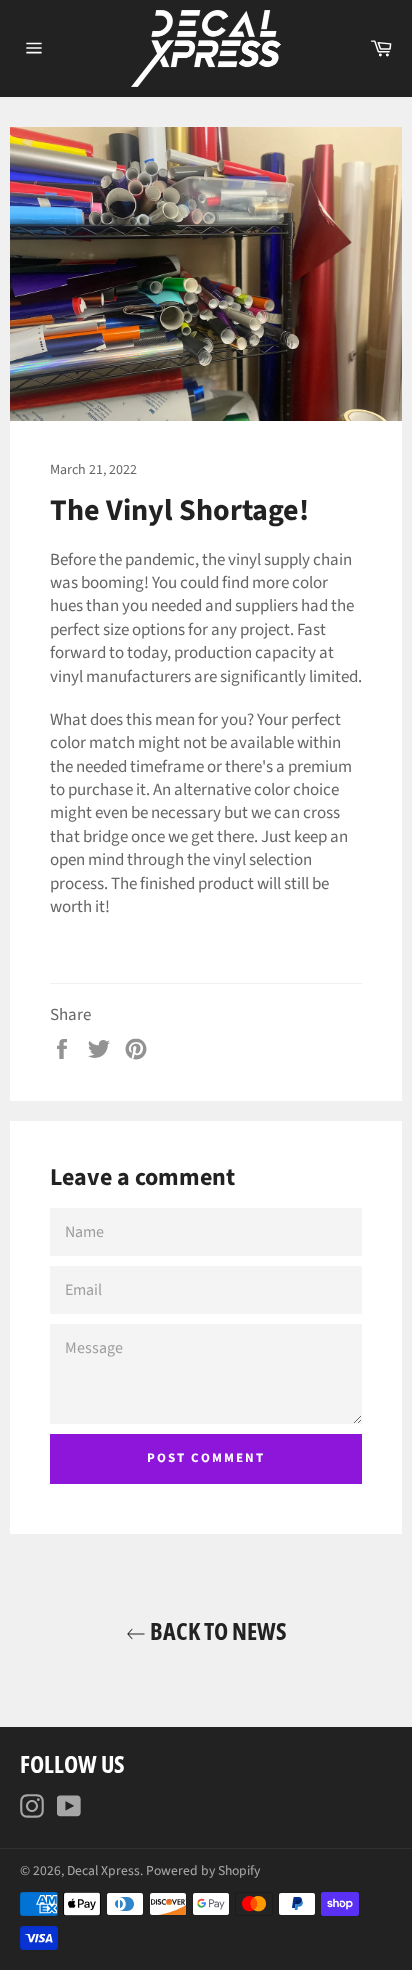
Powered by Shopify (203, 1870)
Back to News (216, 1630)
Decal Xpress (103, 1870)
